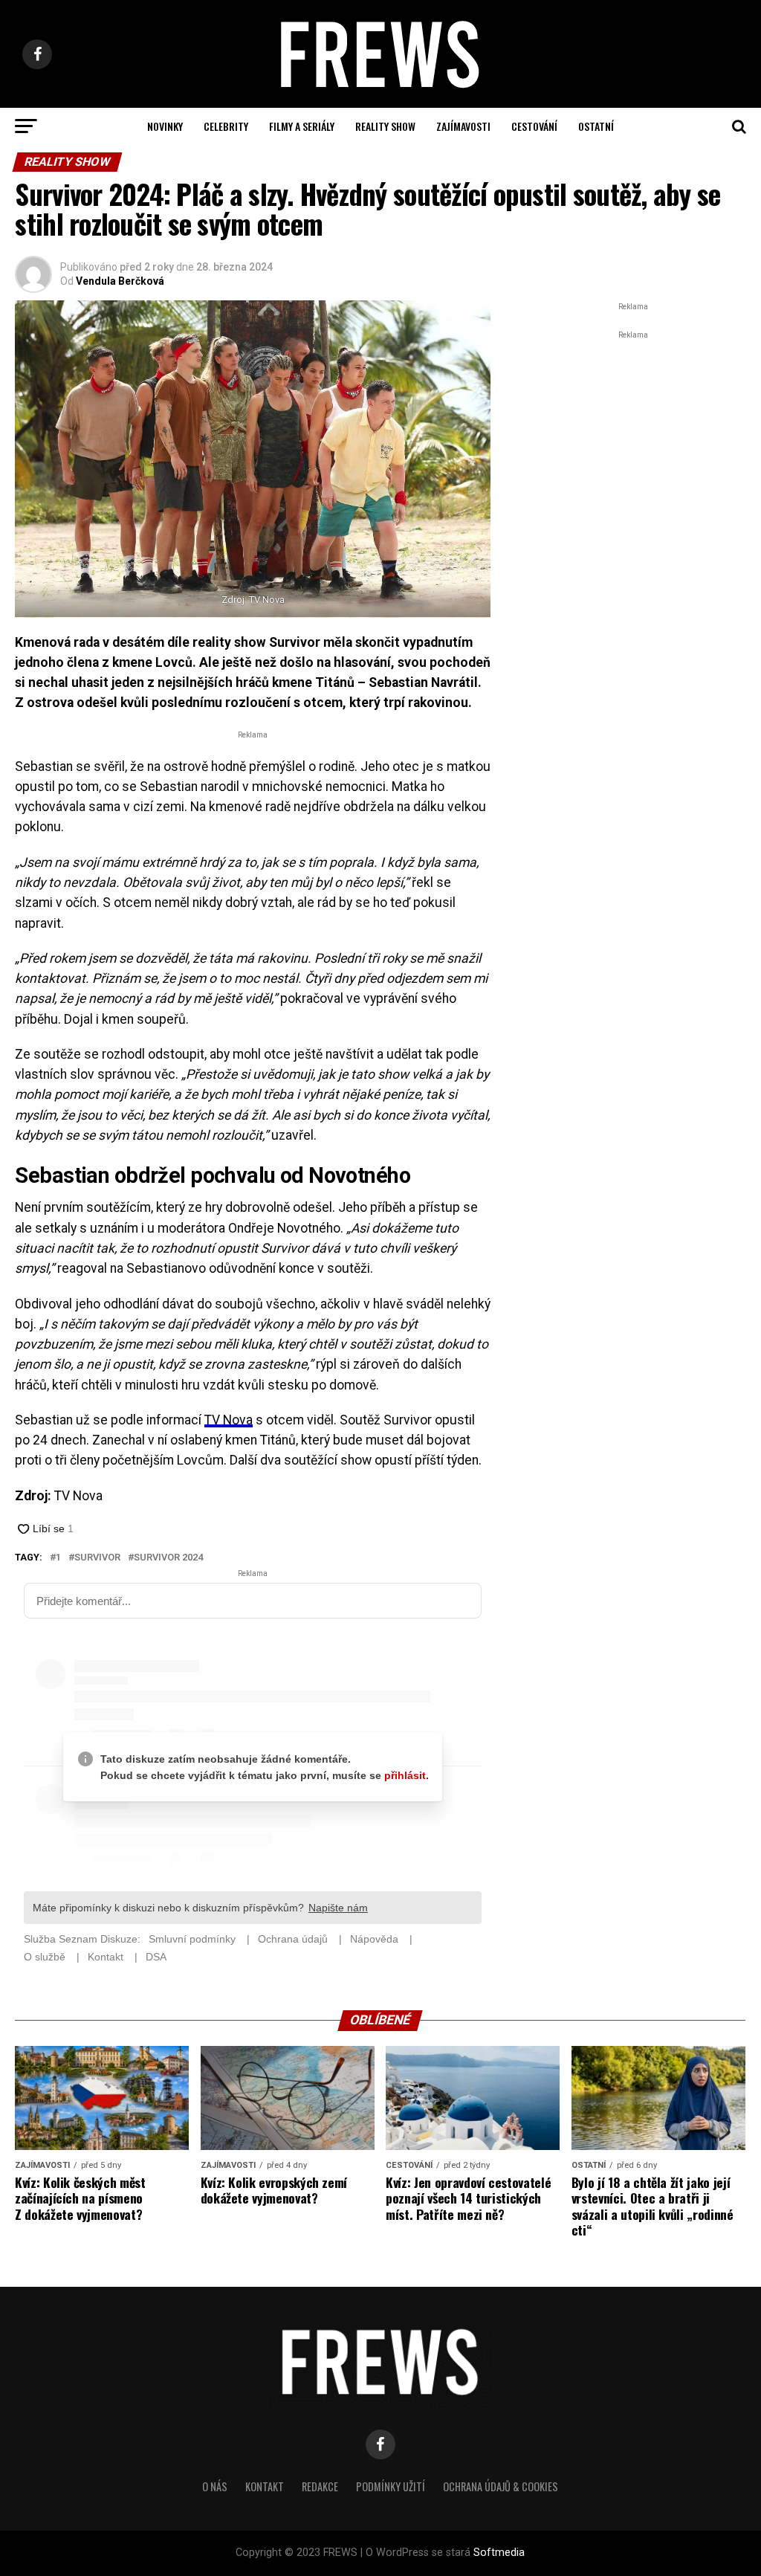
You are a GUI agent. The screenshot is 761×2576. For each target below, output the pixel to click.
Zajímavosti (463, 126)
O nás (215, 2486)
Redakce (320, 2486)
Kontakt (265, 2486)
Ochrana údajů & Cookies (501, 2486)
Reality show (385, 126)
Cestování (534, 126)
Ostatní (596, 126)
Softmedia (499, 2553)
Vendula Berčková (120, 281)
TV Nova (229, 1420)
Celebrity (226, 126)
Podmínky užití (391, 2486)
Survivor (97, 1558)
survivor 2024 (168, 1558)
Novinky (165, 126)
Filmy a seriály (302, 126)
